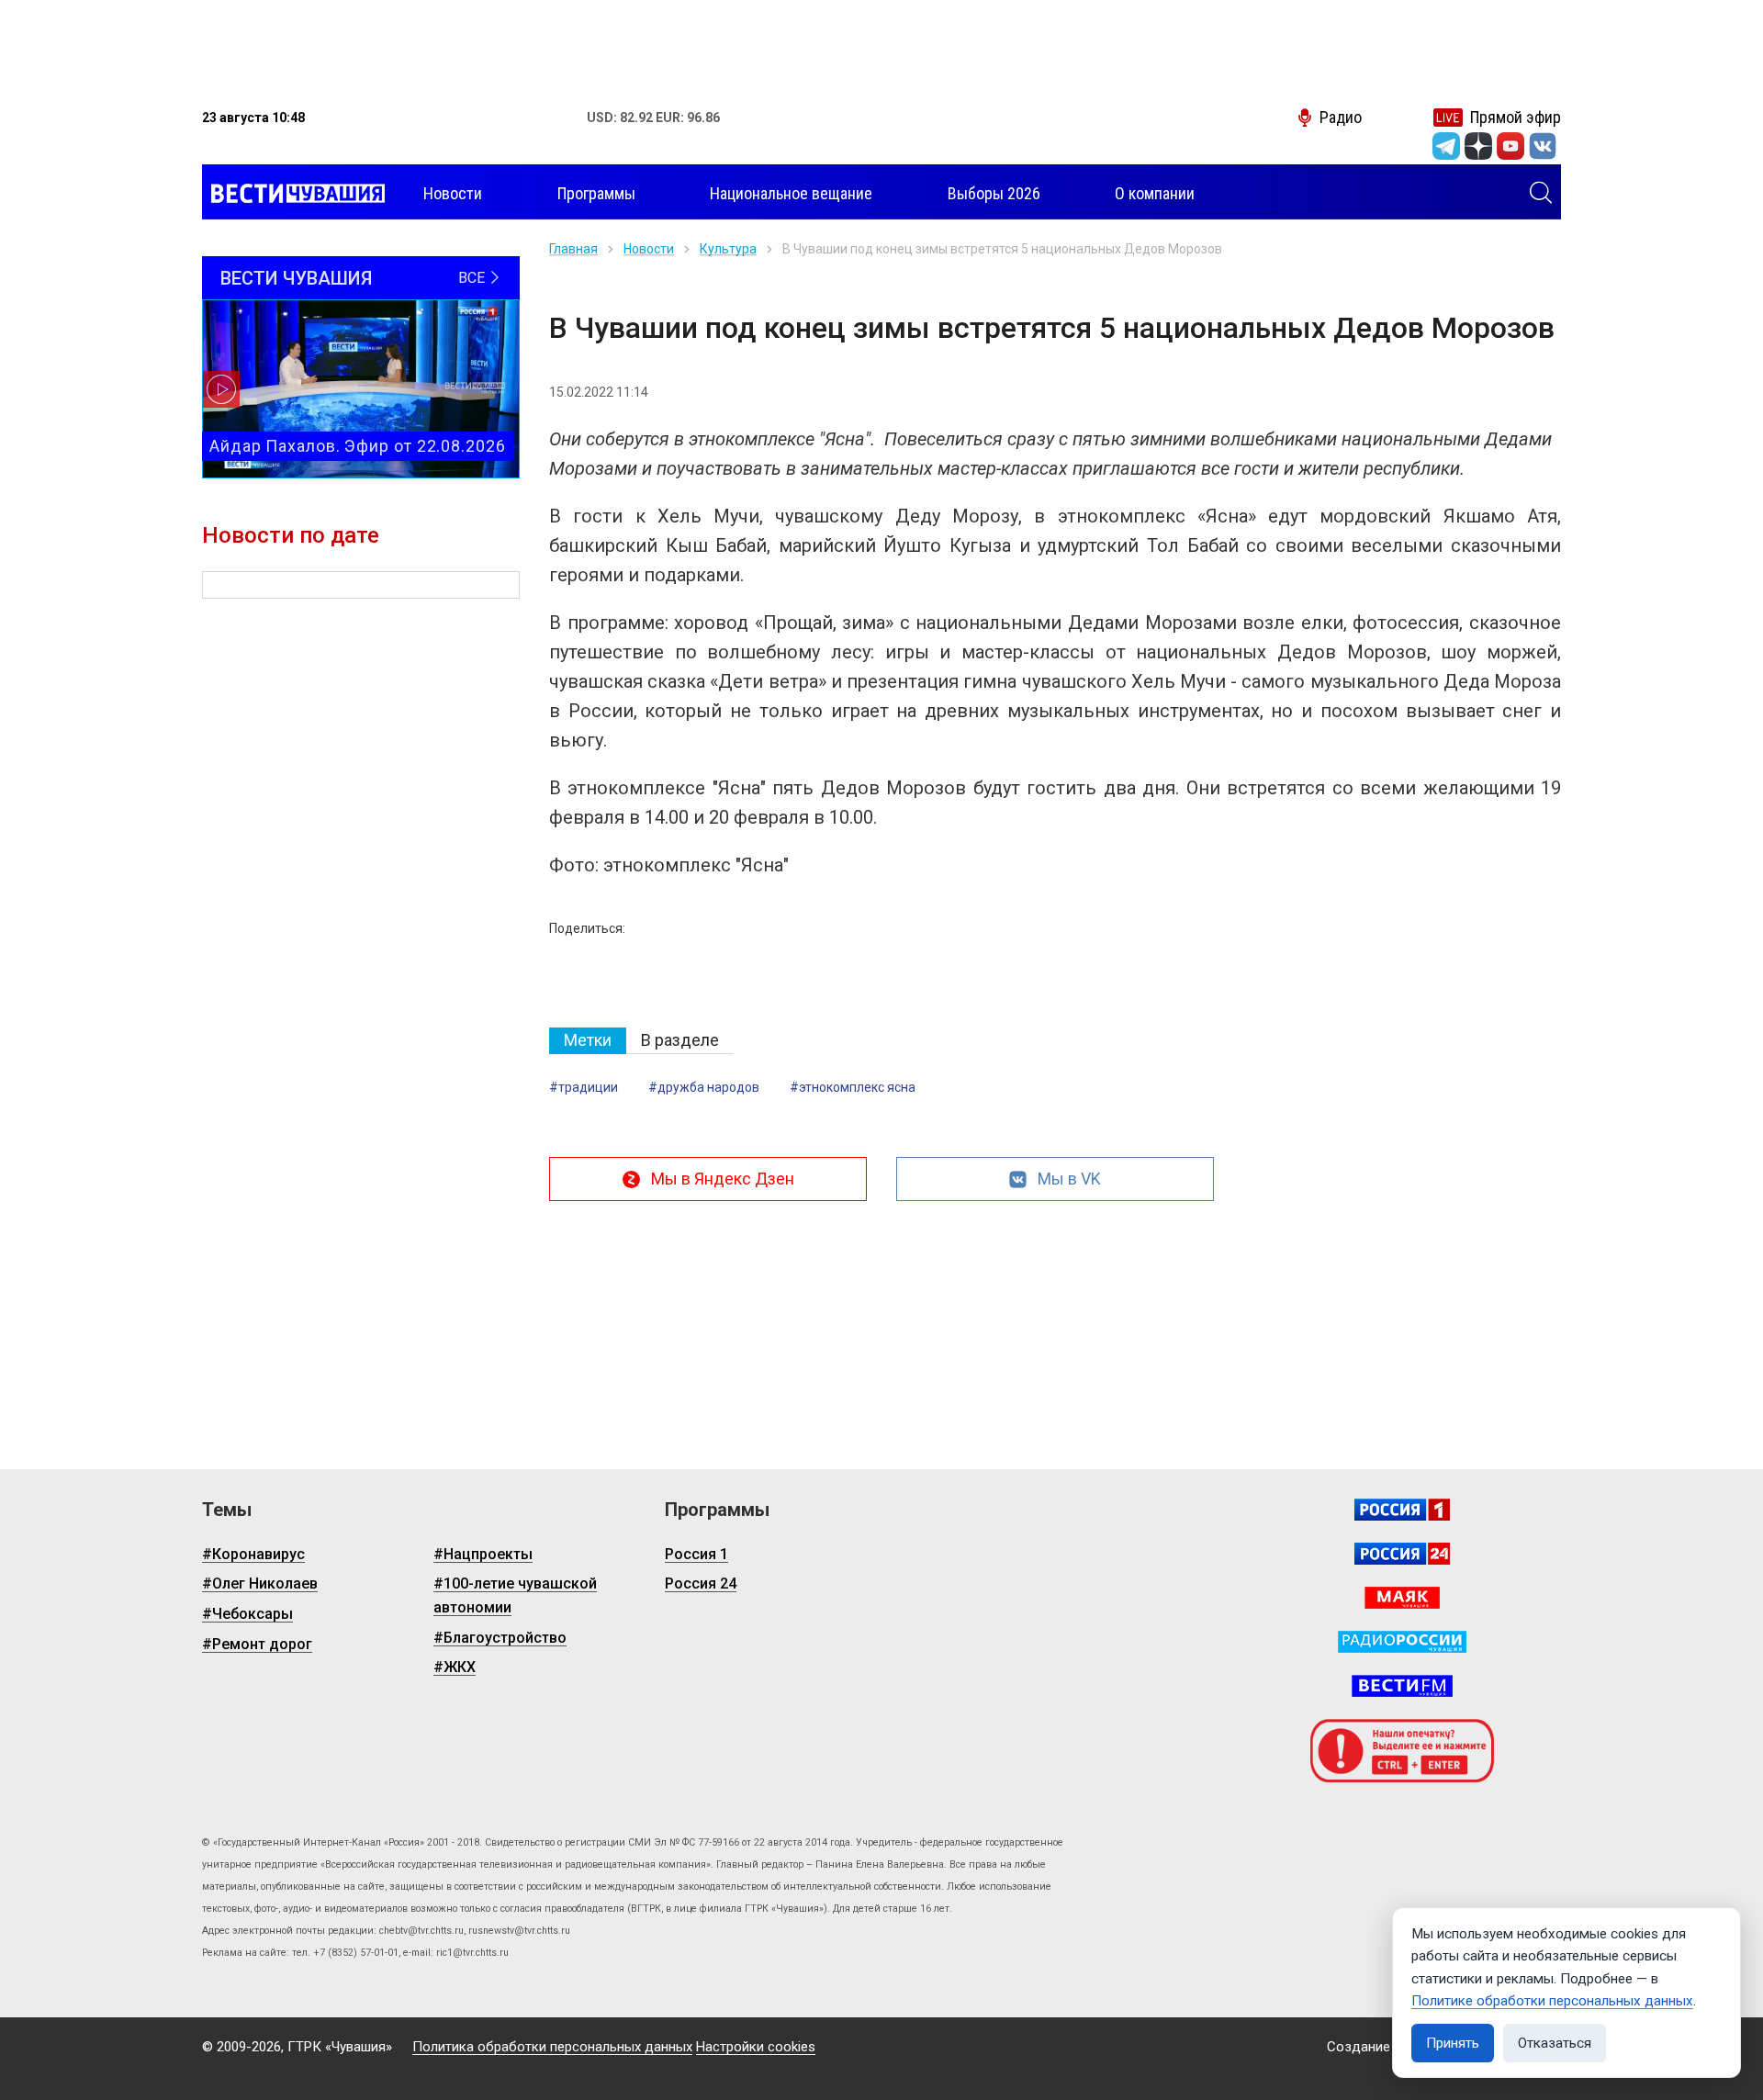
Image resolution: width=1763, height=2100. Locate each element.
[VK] (1543, 146)
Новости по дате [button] (291, 535)
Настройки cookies (756, 2047)
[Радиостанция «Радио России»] (1402, 1642)
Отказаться (1555, 2043)
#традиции (584, 1087)
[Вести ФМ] (1402, 1686)
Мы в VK (1069, 1179)
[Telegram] (1446, 146)
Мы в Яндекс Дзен (723, 1179)
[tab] (588, 1041)
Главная (573, 249)
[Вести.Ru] (1402, 1554)
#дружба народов (704, 1087)
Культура (728, 249)
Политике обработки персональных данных (1552, 2001)
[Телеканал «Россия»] (1402, 1510)
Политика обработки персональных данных (552, 2047)
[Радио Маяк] (1402, 1598)
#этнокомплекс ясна (853, 1087)
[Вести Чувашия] (293, 194)
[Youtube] (1510, 146)
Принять (1453, 2043)
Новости (649, 249)
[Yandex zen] (1478, 146)
